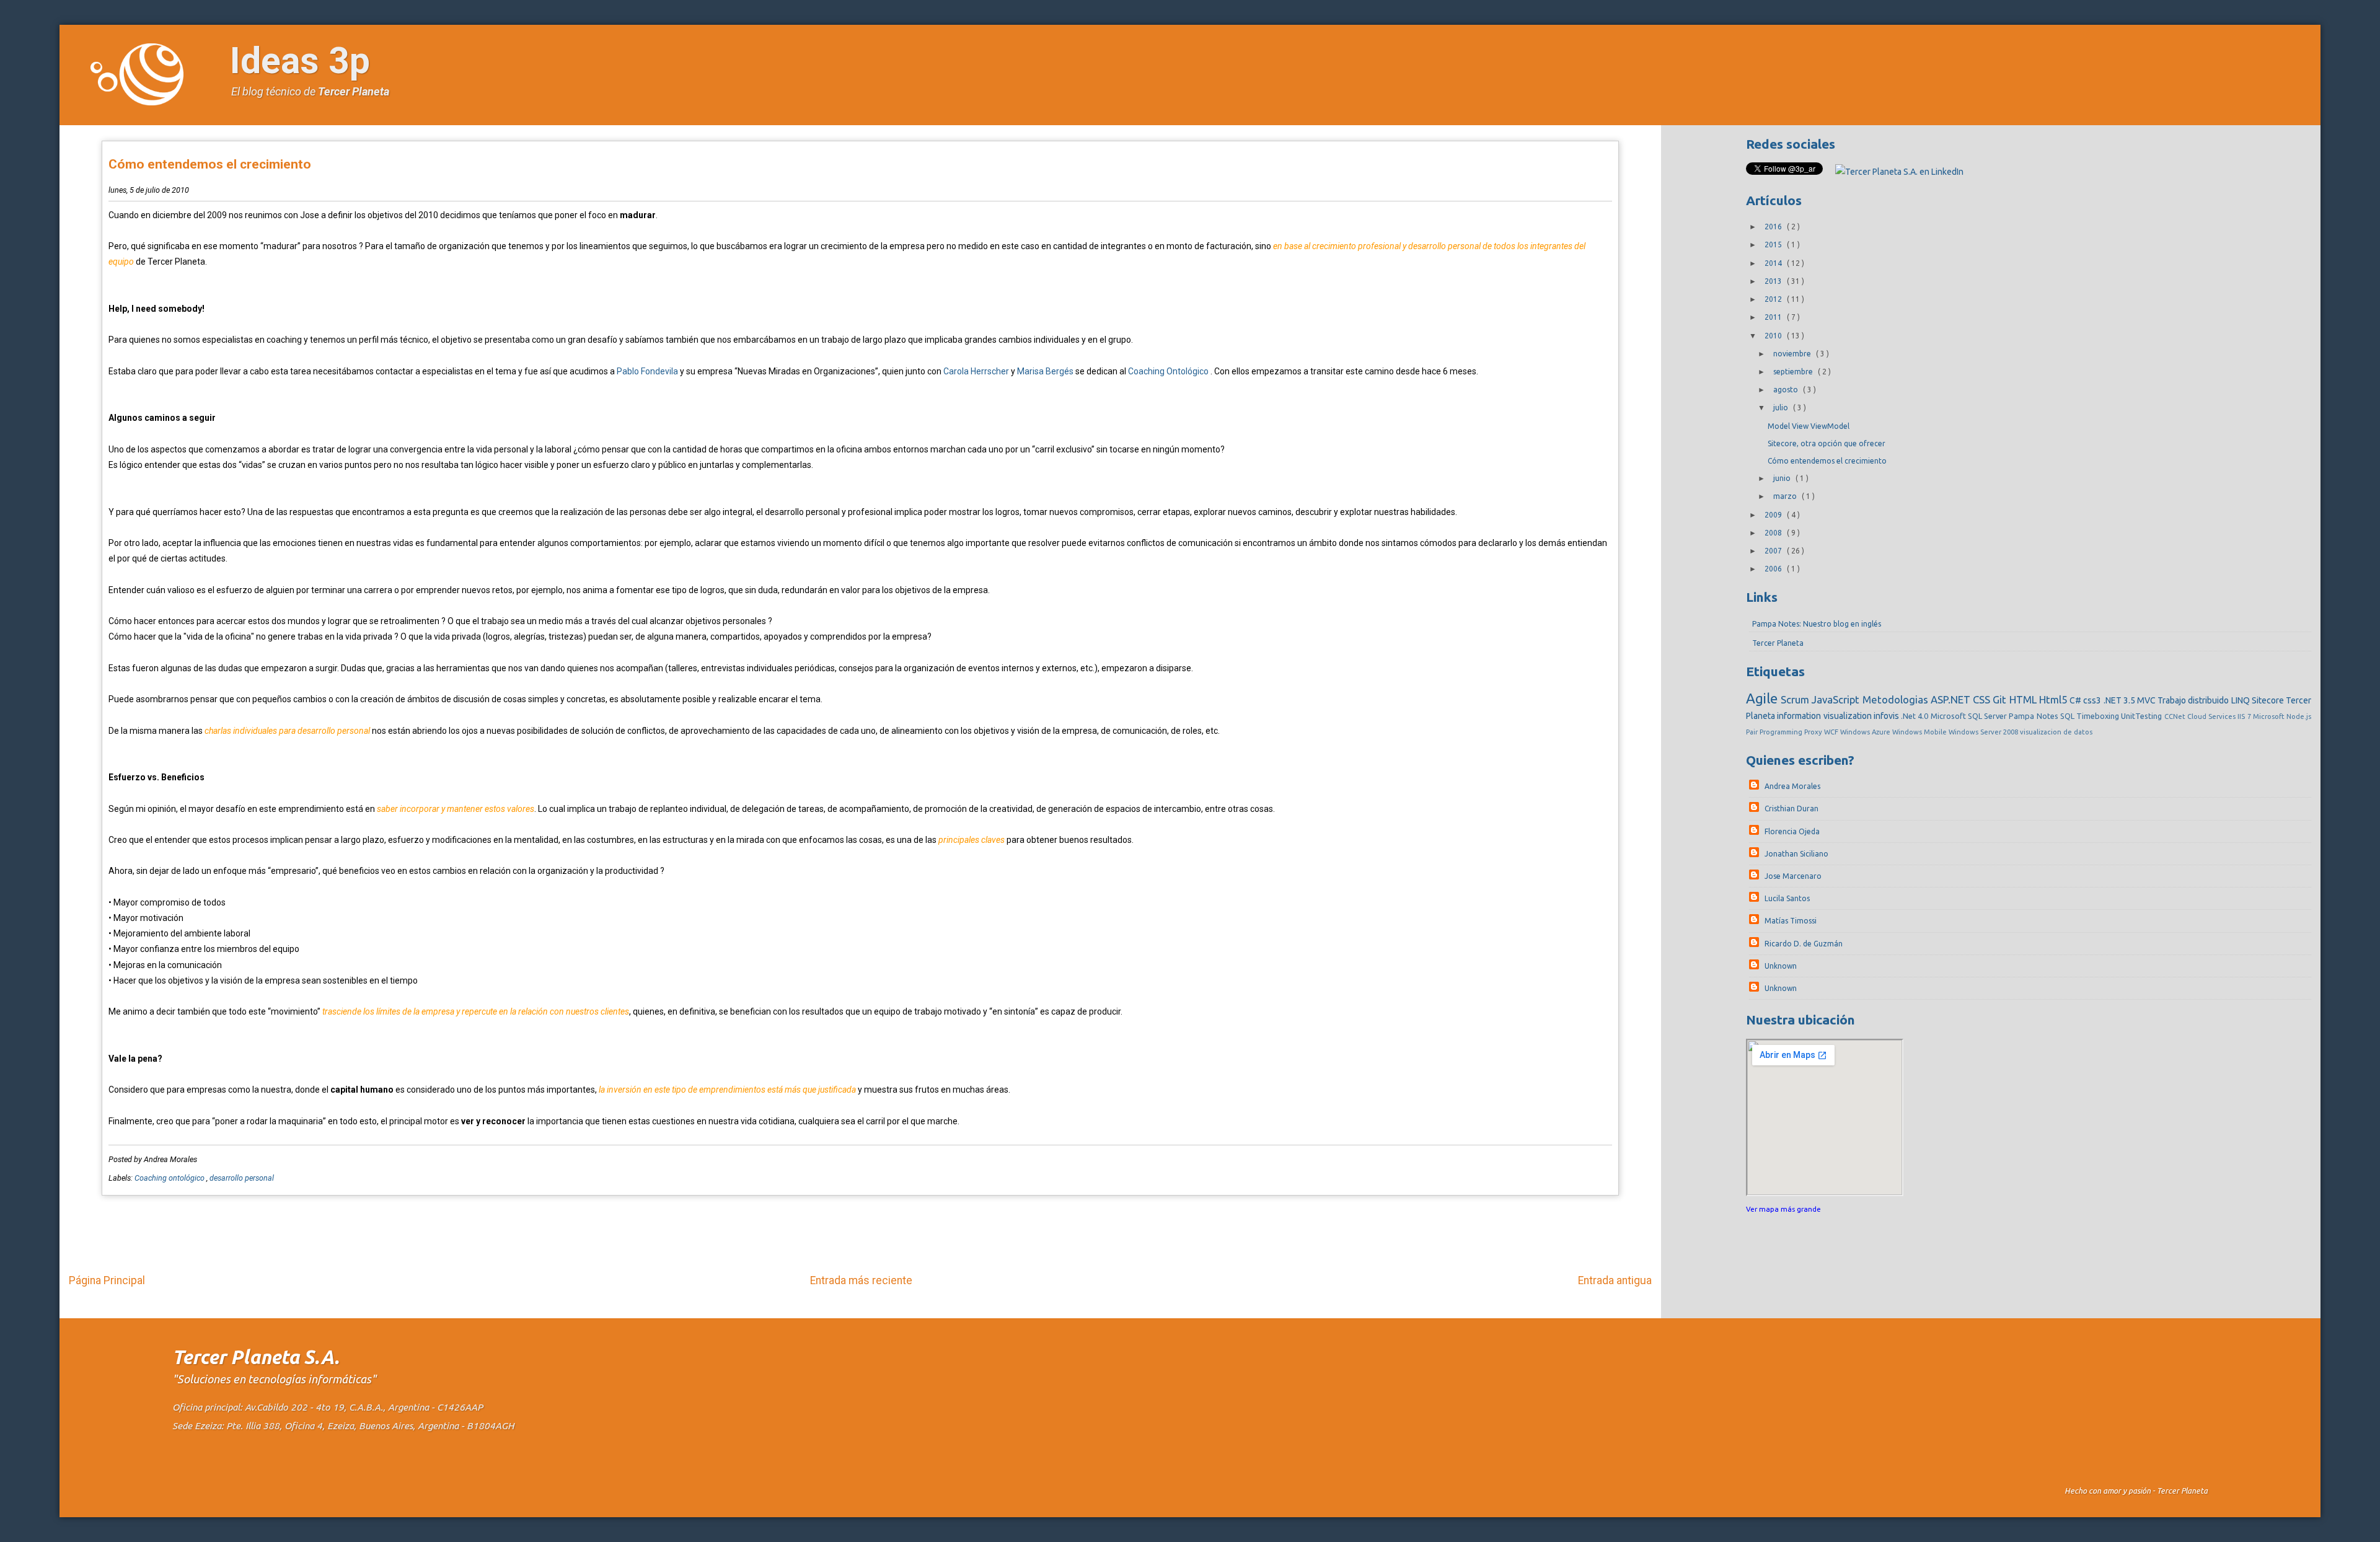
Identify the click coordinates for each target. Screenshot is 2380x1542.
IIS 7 (2245, 716)
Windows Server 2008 (1984, 732)
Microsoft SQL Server (1970, 716)
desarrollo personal (242, 1178)
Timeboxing (2099, 716)
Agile (1763, 698)
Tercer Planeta (354, 91)
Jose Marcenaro (1793, 876)
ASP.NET (1952, 699)
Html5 (2054, 699)
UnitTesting (2142, 716)
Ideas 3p (300, 60)
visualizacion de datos (2056, 732)
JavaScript (1837, 699)
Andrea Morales (1792, 786)
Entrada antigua (1615, 1280)
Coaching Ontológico (1168, 371)
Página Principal (107, 1280)
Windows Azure (1866, 732)
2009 (1774, 515)
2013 (1774, 281)
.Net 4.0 (1916, 716)
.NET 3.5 (2120, 700)
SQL (2068, 716)
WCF (1832, 732)
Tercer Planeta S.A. (256, 1357)
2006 (1774, 569)
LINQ (2241, 700)
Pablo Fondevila (647, 371)
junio (1783, 478)
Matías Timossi (1791, 921)
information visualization (1825, 716)
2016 (1774, 227)
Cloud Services (2213, 716)
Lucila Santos (1787, 898)
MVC (2147, 700)
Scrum (1796, 699)
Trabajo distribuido (2194, 700)
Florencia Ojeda (1792, 831)
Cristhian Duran (1792, 808)
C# (2076, 700)
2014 (1774, 263)
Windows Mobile (1920, 732)
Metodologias (1897, 699)
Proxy (1814, 732)
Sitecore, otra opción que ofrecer (1827, 443)
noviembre (1793, 354)
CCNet (2176, 716)
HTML (2024, 699)
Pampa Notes (2034, 716)
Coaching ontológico (170, 1178)
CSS (1983, 699)
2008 (1774, 533)
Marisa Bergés (1045, 371)
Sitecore (2269, 700)
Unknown (1781, 966)
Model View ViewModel (1809, 426)
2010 (1774, 336)
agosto (1787, 390)
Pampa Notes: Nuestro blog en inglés (1817, 624)
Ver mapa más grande (1783, 1209)
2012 (1774, 299)
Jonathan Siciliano (1796, 854)
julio (1782, 408)
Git (2001, 699)
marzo (1786, 496)
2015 (1774, 245)
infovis (1887, 716)
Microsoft (2270, 716)
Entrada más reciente (861, 1280)
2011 (1774, 317)
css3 (2093, 700)
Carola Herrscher (976, 371)
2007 (1774, 551)
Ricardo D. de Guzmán (1804, 944)
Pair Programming (1775, 732)
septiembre (1794, 372)
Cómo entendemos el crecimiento (210, 164)
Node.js (2299, 716)
